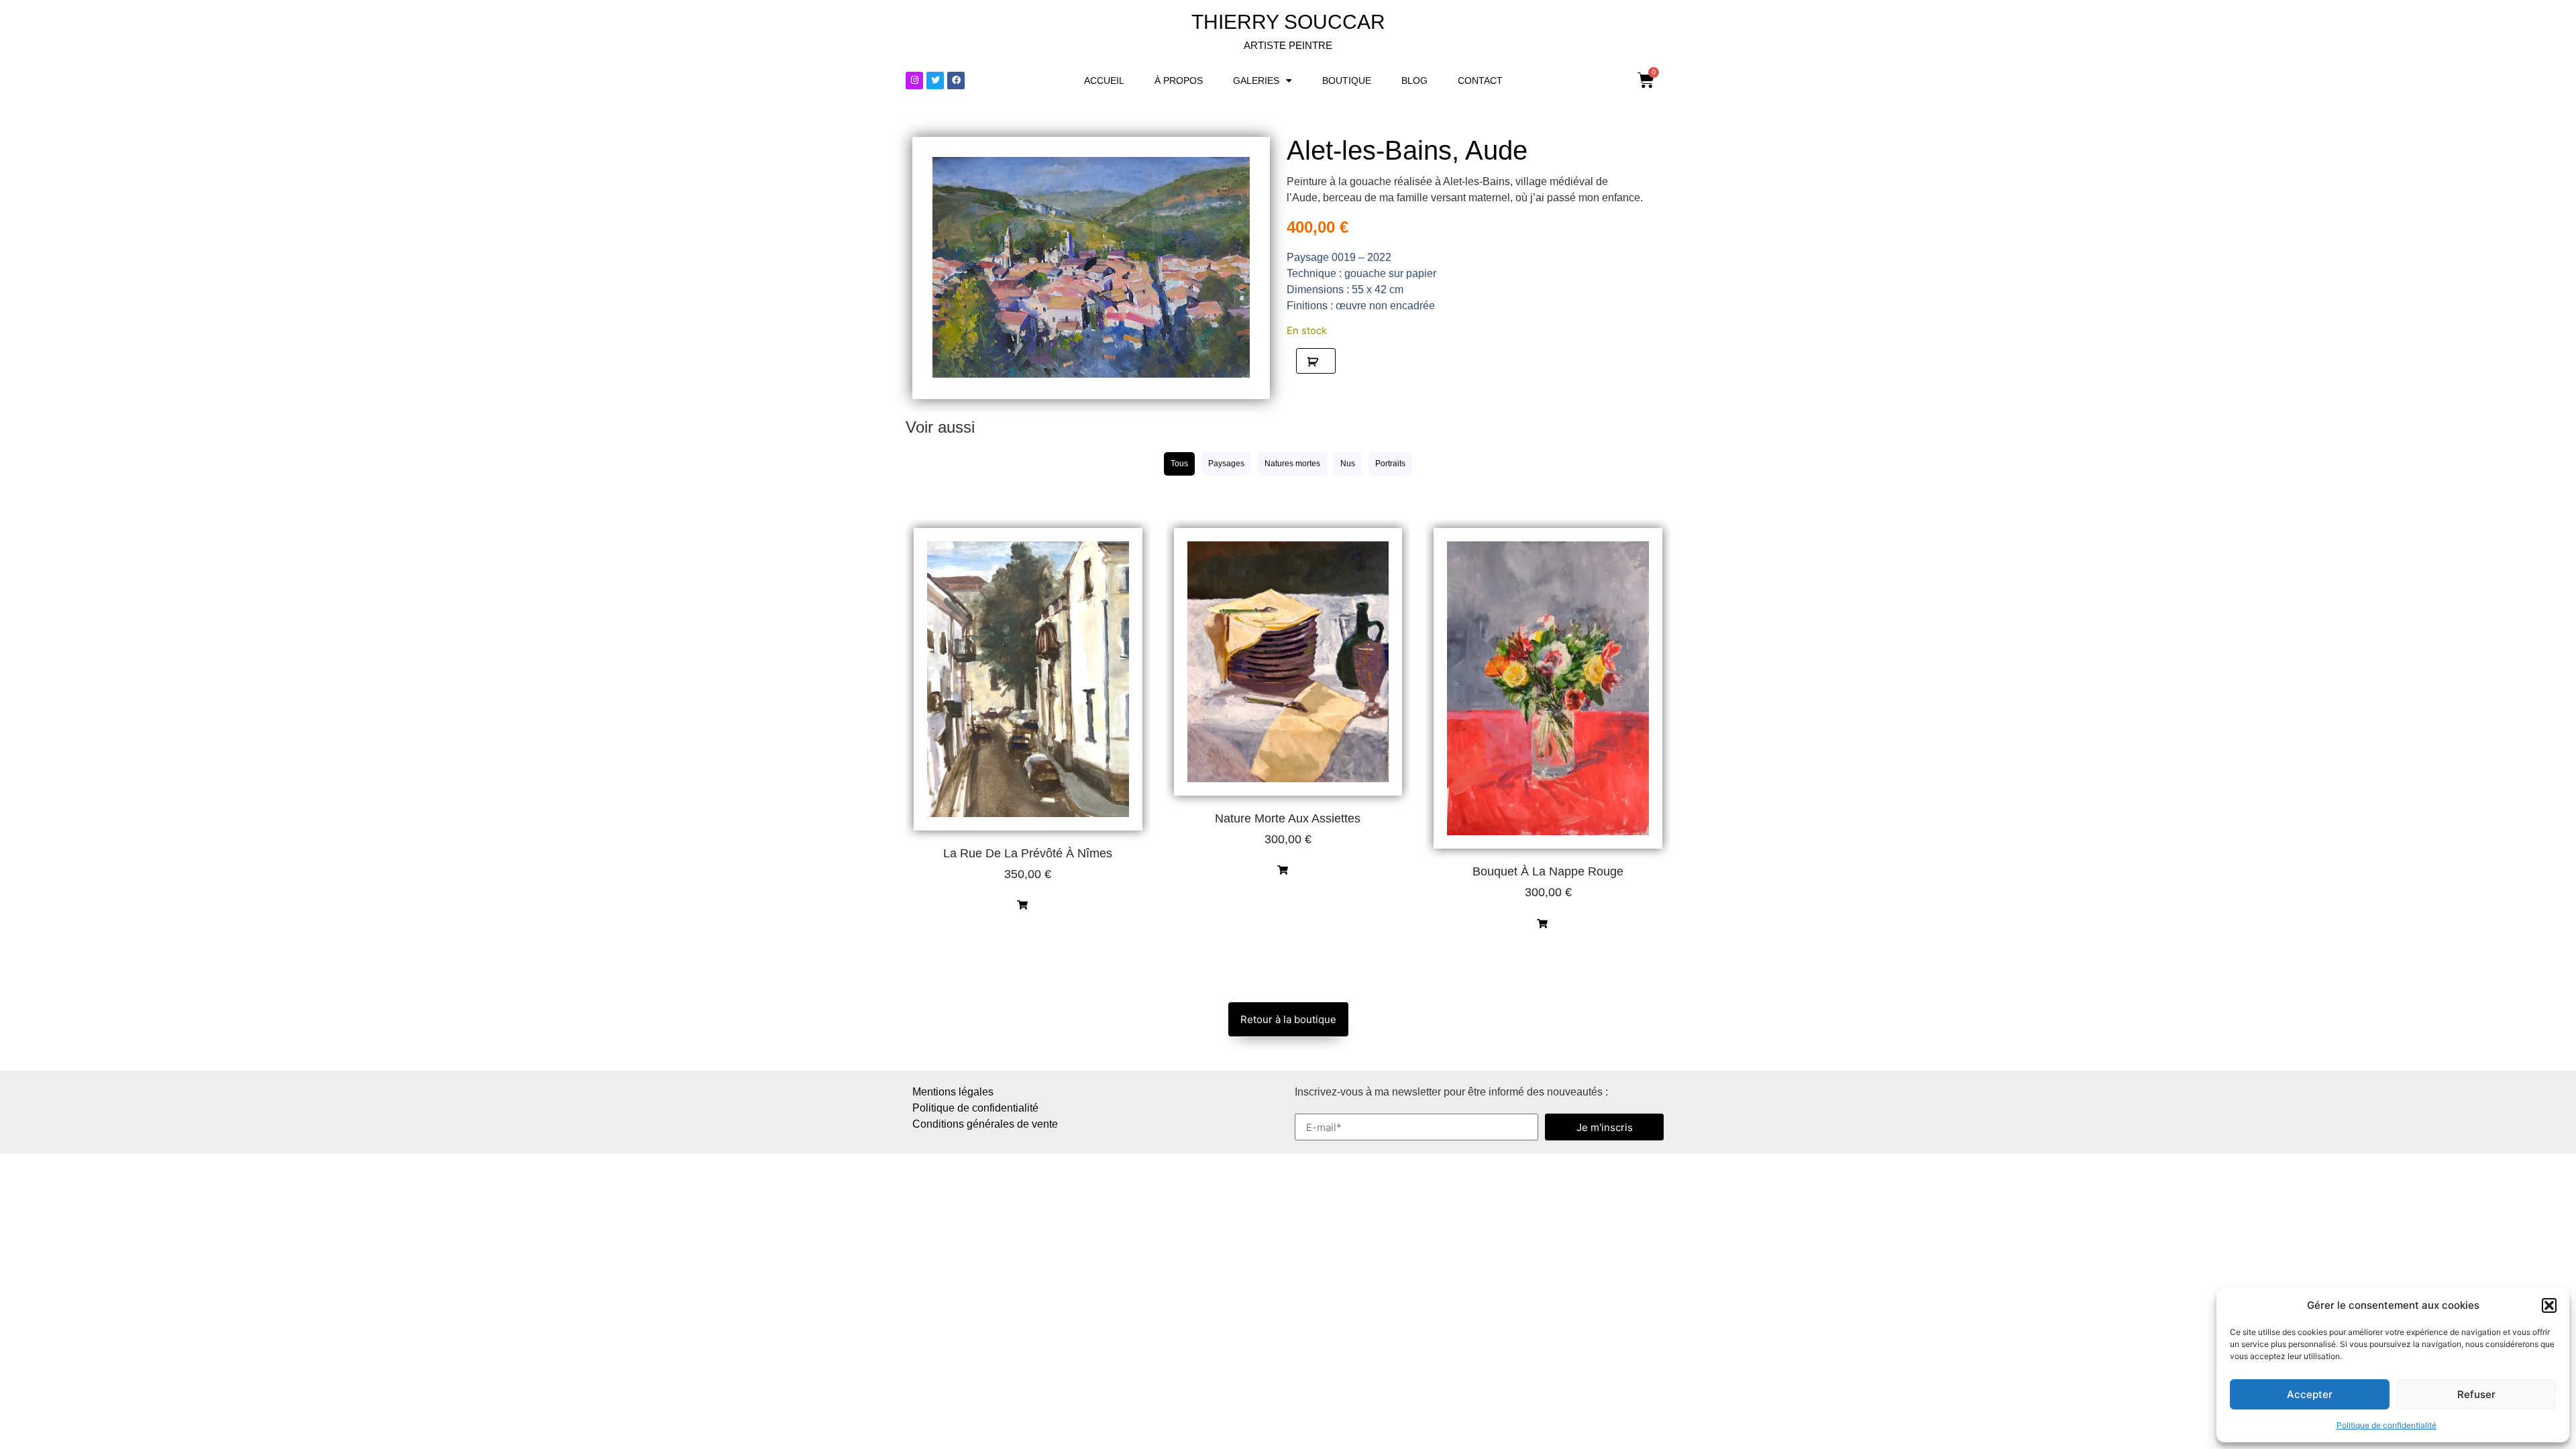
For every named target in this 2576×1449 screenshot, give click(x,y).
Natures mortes (1292, 464)
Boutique (1347, 80)
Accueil (1104, 80)
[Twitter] (935, 80)
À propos (1179, 80)
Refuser (2476, 1394)
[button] (2549, 1305)
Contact (1480, 80)
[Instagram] (914, 80)
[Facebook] (956, 80)
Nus (1348, 464)
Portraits (1390, 464)
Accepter (2310, 1394)
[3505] (1316, 361)
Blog (1414, 80)
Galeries (1256, 80)
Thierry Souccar (1288, 22)
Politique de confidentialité (2386, 1425)
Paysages (1226, 464)
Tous (1179, 464)
